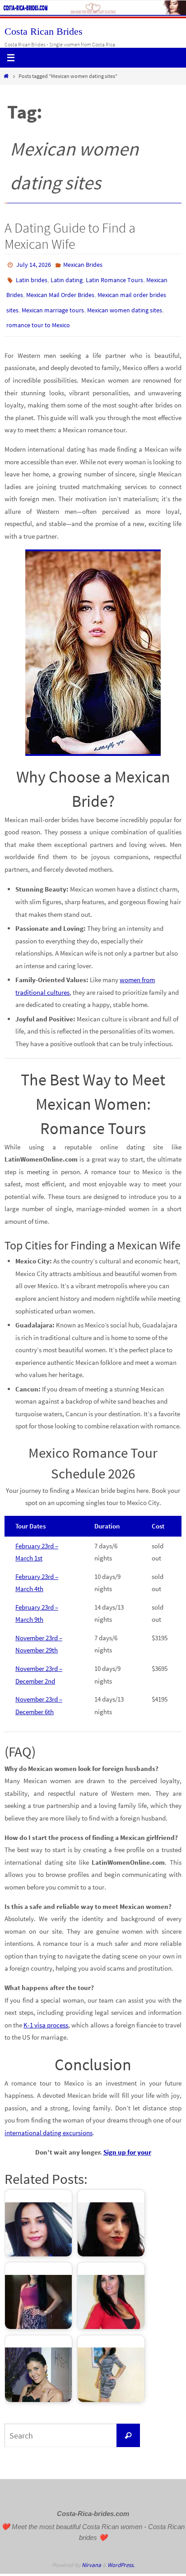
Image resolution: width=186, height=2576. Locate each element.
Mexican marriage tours (53, 303)
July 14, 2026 (34, 264)
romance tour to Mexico (38, 316)
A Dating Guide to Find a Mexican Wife (70, 236)
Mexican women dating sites (125, 303)
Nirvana (91, 2555)
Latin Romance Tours (114, 277)
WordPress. (121, 2555)
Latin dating (67, 277)
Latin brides (32, 277)
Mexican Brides (83, 264)
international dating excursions (49, 2122)
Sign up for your (127, 2142)
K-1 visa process (46, 2015)
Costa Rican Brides (44, 31)
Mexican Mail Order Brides (60, 290)
